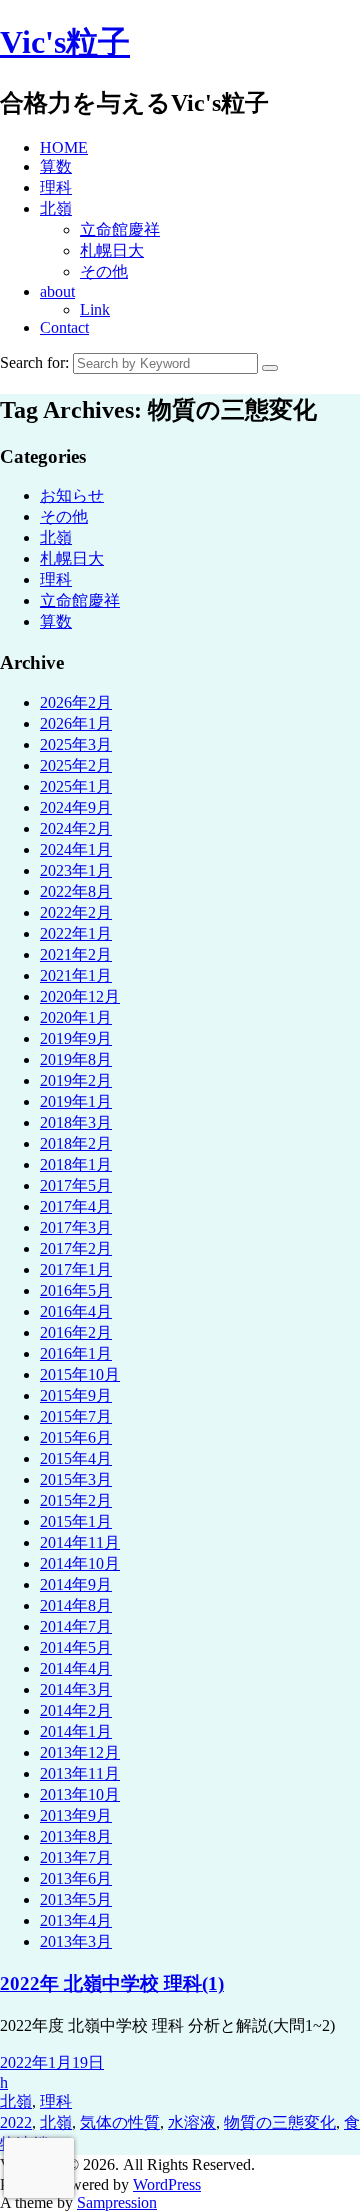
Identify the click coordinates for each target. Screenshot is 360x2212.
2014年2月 (76, 1710)
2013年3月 (76, 1941)
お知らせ (72, 495)
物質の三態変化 (280, 2122)
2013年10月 (80, 1794)
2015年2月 (76, 1500)
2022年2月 (76, 912)
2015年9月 (76, 1395)
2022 (16, 2122)
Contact (64, 327)
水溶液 (192, 2122)
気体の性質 (120, 2122)
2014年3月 (76, 1689)
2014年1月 (76, 1731)
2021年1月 (76, 975)
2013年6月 (76, 1878)
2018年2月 (76, 1143)
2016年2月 (76, 1332)
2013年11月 (80, 1773)
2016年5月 (76, 1290)
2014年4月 (76, 1668)
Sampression (117, 2202)
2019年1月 (76, 1101)
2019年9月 (76, 1038)
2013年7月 (76, 1857)
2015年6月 (76, 1437)
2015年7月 (76, 1416)
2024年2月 (76, 828)
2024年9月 (76, 807)
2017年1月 (76, 1269)
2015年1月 (76, 1521)
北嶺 (56, 208)
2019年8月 (76, 1059)
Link (95, 309)
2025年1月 (76, 786)
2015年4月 (76, 1458)
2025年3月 (76, 744)
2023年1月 (76, 870)
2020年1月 (76, 1017)
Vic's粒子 (65, 42)
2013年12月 (80, 1752)
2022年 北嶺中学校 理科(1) (112, 1983)
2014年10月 (80, 1563)
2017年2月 (76, 1248)
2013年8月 (76, 1836)
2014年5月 (76, 1647)
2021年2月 (76, 954)
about (57, 291)
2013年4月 (76, 1920)
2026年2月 (76, 702)
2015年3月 (76, 1479)
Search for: (34, 362)
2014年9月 (76, 1584)
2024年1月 (76, 849)
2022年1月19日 (52, 2062)
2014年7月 (76, 1626)
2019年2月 (76, 1080)
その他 (104, 271)
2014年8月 (76, 1605)
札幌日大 (112, 250)
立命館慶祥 (120, 229)
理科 (56, 187)
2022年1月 (76, 933)
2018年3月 (76, 1122)
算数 (56, 166)
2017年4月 (76, 1206)
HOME (64, 147)
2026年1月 (76, 723)
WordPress (167, 2184)
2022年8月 (76, 891)
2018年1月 (76, 1164)
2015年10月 (80, 1374)
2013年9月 (76, 1815)
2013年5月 (76, 1899)
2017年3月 (76, 1227)
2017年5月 (76, 1185)
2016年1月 (76, 1353)
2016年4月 (76, 1311)
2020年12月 (80, 996)
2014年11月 (80, 1542)
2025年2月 (76, 765)
